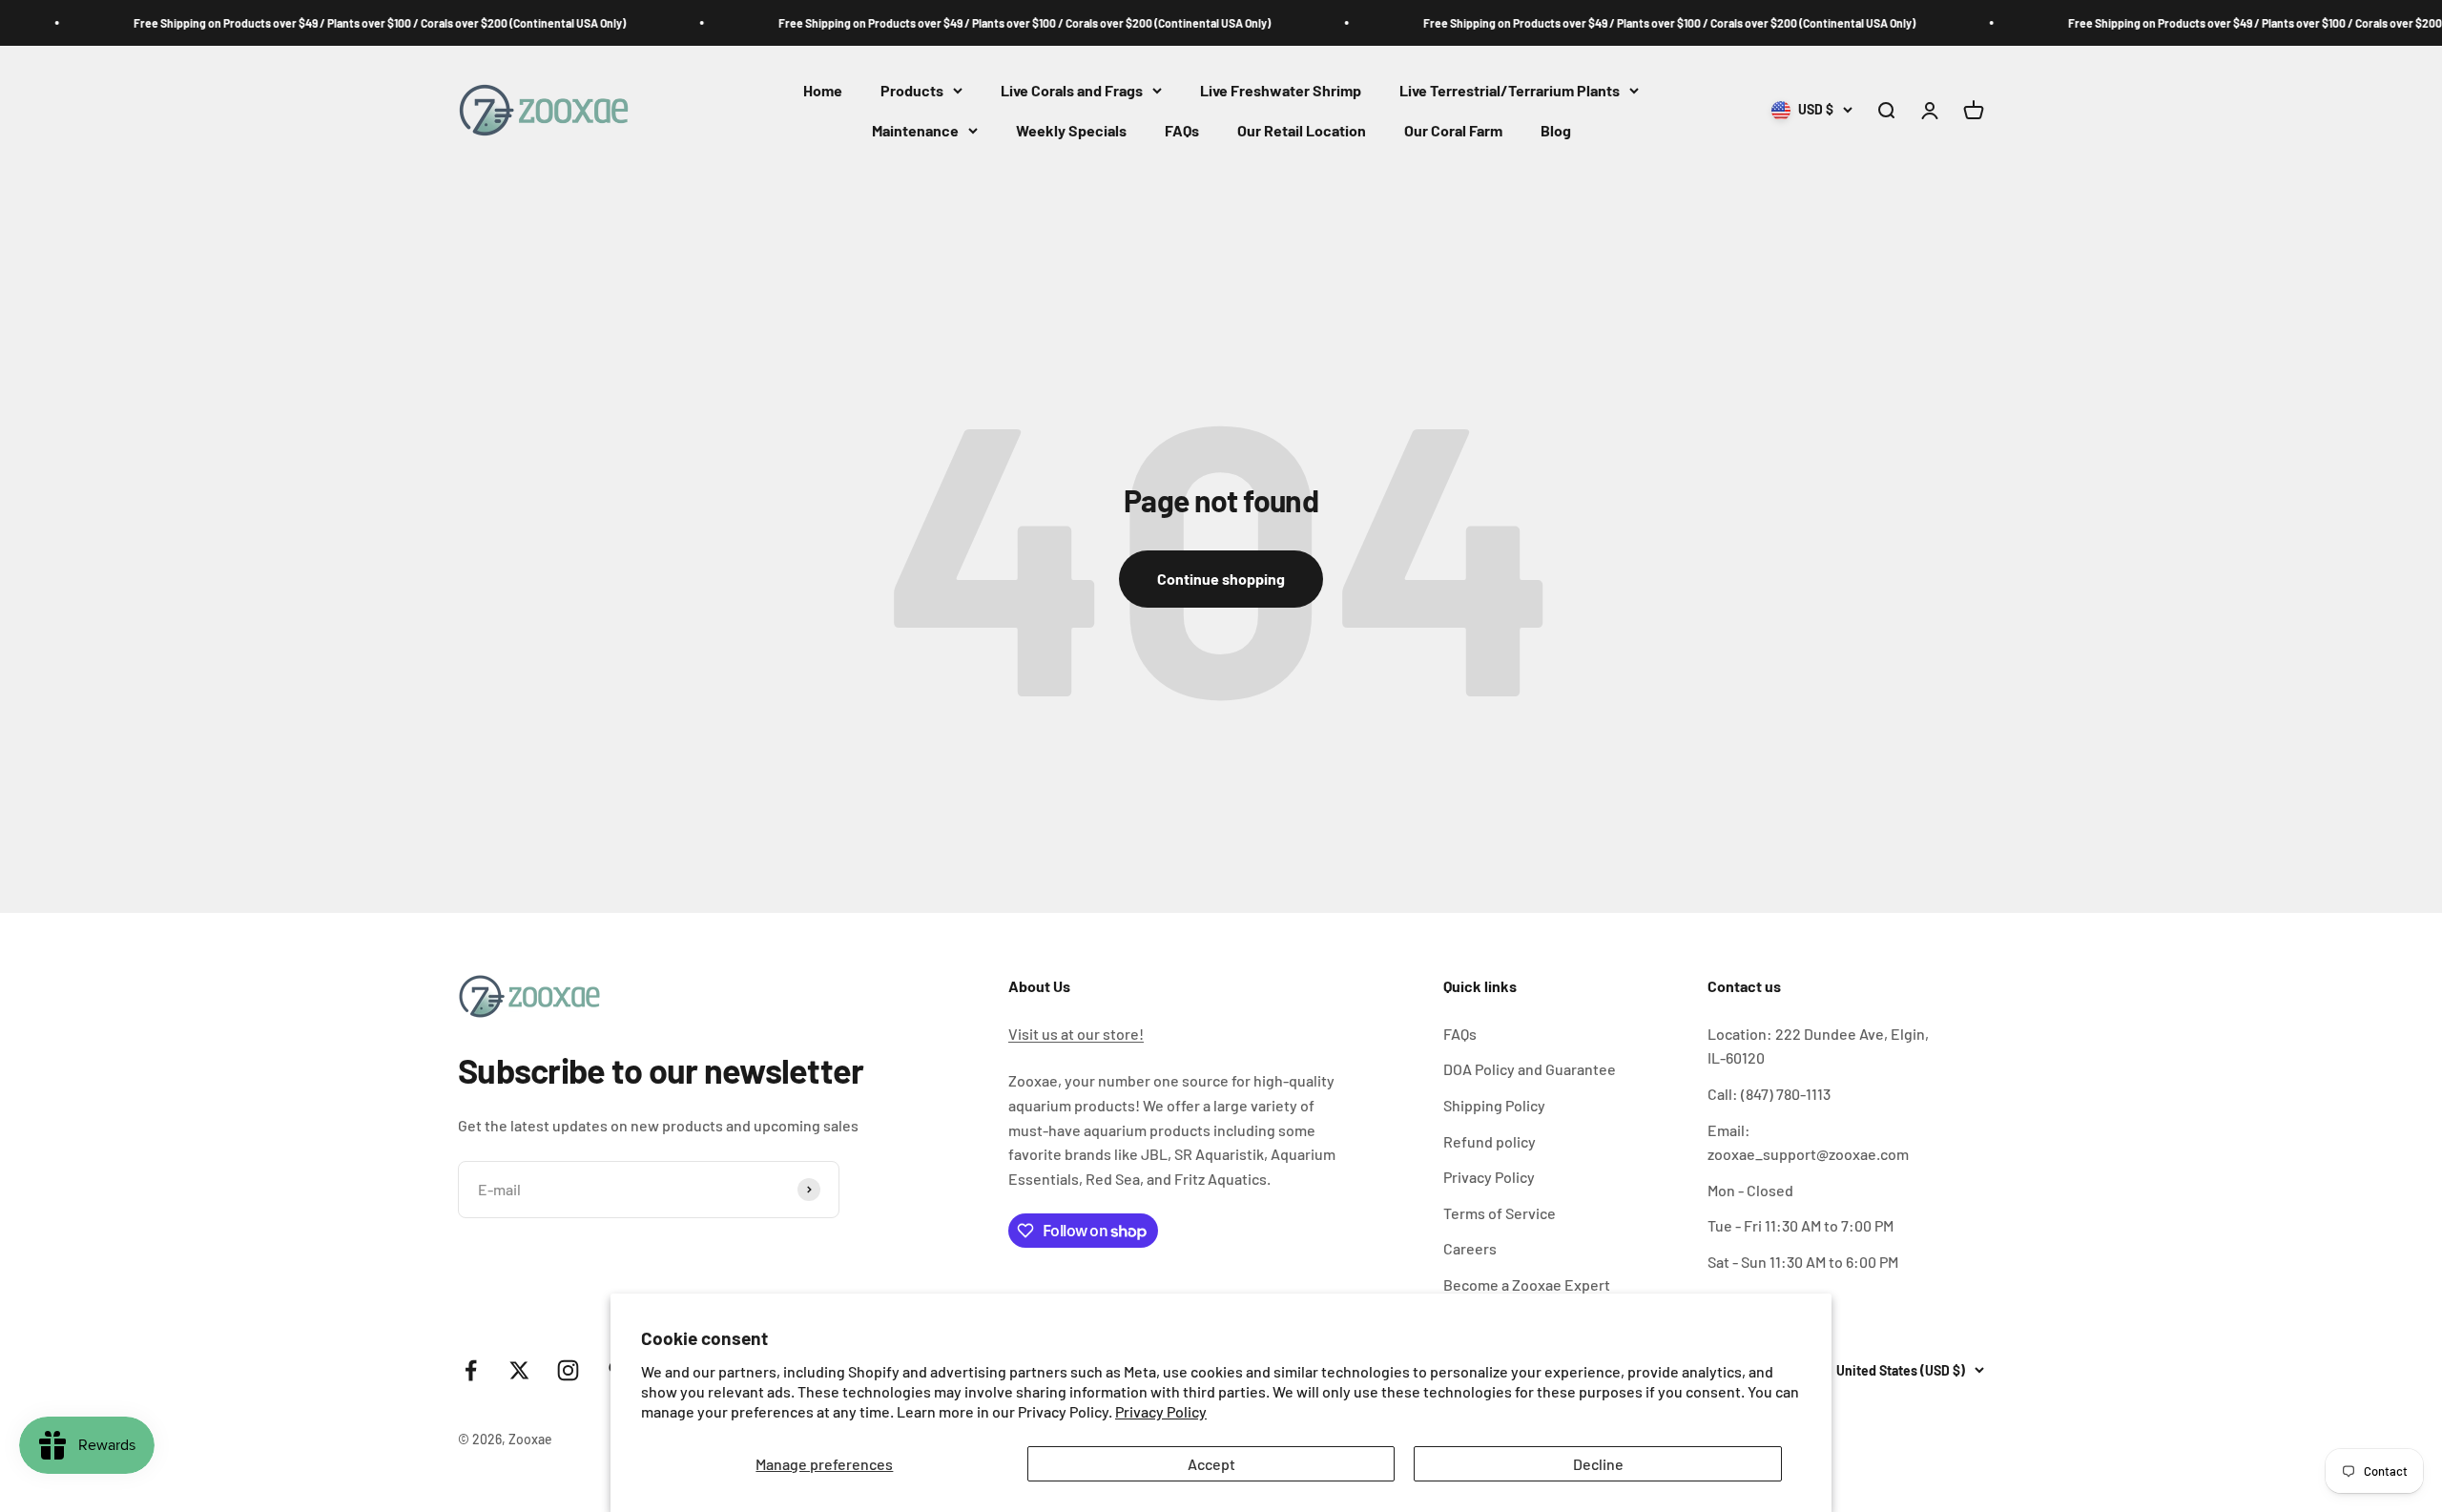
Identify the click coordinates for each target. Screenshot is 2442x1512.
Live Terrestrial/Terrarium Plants (1510, 90)
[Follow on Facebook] (471, 1370)
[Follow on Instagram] (568, 1370)
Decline (1598, 1464)
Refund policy (1490, 1141)
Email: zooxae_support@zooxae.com (1808, 1142)
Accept (1211, 1464)
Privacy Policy (1161, 1411)
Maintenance (915, 130)
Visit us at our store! (1076, 1034)
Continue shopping (1221, 579)
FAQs (1182, 130)
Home (823, 90)
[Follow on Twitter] (519, 1370)
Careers (1470, 1248)
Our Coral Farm (1453, 130)
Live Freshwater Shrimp (1281, 90)
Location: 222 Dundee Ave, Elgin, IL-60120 (1818, 1046)
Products (912, 90)
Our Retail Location (1302, 130)
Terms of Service (1500, 1213)
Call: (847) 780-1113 (1769, 1094)
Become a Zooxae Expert (1527, 1284)
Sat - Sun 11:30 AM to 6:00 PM (1803, 1262)
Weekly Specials (1071, 130)
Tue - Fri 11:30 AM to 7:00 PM (1800, 1225)
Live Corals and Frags (1072, 90)
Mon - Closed (1750, 1190)
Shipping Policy (1494, 1105)
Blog (1556, 130)
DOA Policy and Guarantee (1530, 1069)
